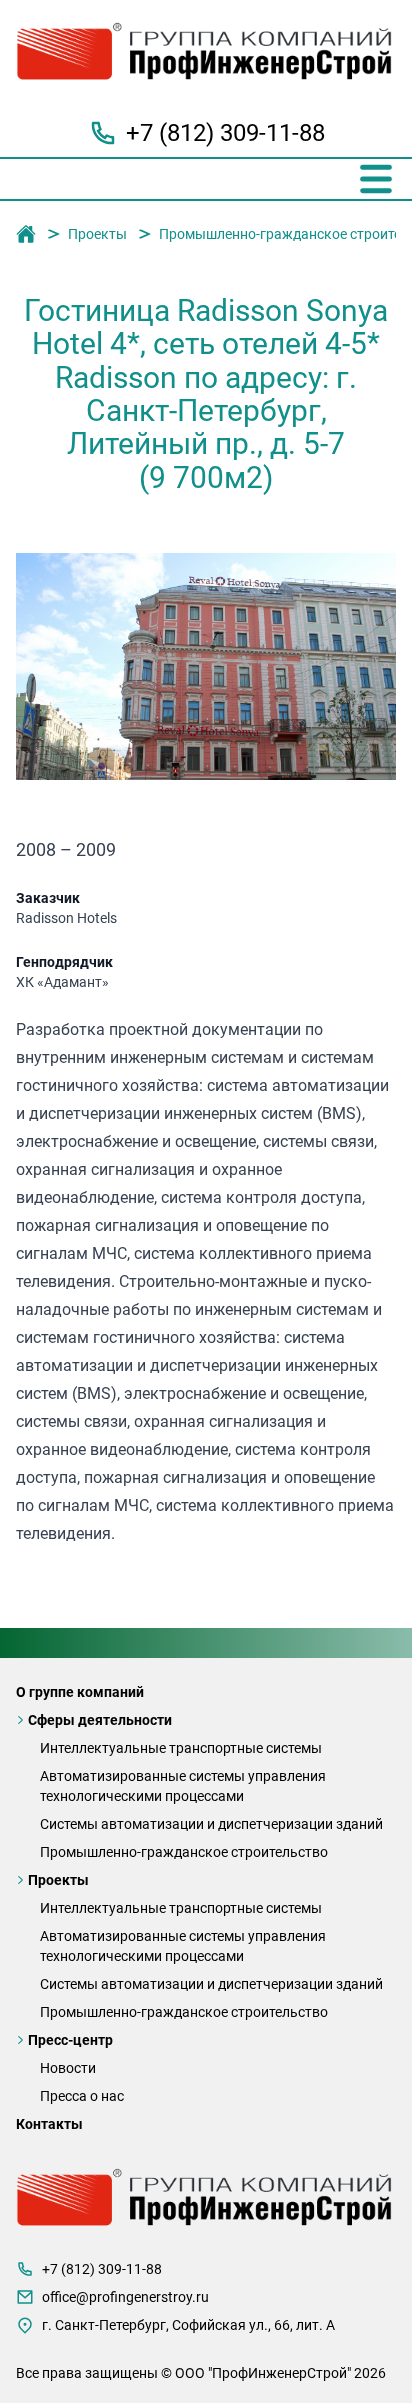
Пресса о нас (82, 2096)
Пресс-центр (70, 2040)
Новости (68, 2068)
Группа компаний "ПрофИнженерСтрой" (26, 235)
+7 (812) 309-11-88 (225, 133)
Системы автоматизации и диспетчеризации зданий (211, 1824)
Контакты (49, 2124)
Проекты (97, 234)
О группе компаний (80, 1692)
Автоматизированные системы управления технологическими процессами (183, 1786)
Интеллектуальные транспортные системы (181, 1748)
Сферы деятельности (100, 1720)
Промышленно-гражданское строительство (184, 1852)
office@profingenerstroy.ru (125, 2297)
